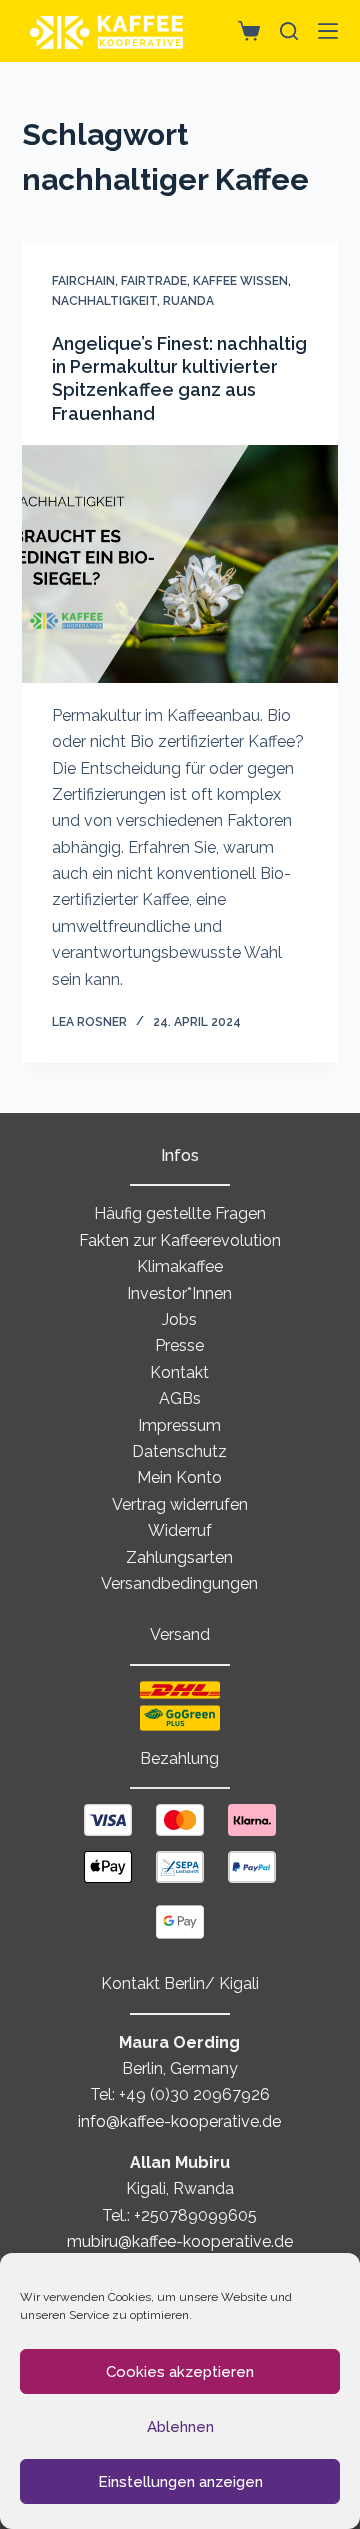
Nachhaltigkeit (104, 301)
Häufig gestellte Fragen (180, 1213)
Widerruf (180, 1530)
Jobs (179, 1319)
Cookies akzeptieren (180, 2372)
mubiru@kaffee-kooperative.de (180, 2241)
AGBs (180, 1398)
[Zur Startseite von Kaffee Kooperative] (107, 31)
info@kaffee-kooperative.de (179, 2121)
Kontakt (179, 1372)
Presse (179, 1345)
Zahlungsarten (179, 1557)
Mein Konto (179, 1477)
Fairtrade (154, 281)
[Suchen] (289, 31)
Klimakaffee (180, 1266)
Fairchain (83, 281)
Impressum (179, 1425)
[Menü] (328, 31)
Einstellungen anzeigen (180, 2482)
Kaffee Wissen (240, 281)
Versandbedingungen (179, 1583)
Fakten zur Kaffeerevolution (180, 1240)
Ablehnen (180, 2427)
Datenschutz (179, 1451)
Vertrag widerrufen (180, 1504)
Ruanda (188, 301)
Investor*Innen (179, 1293)
